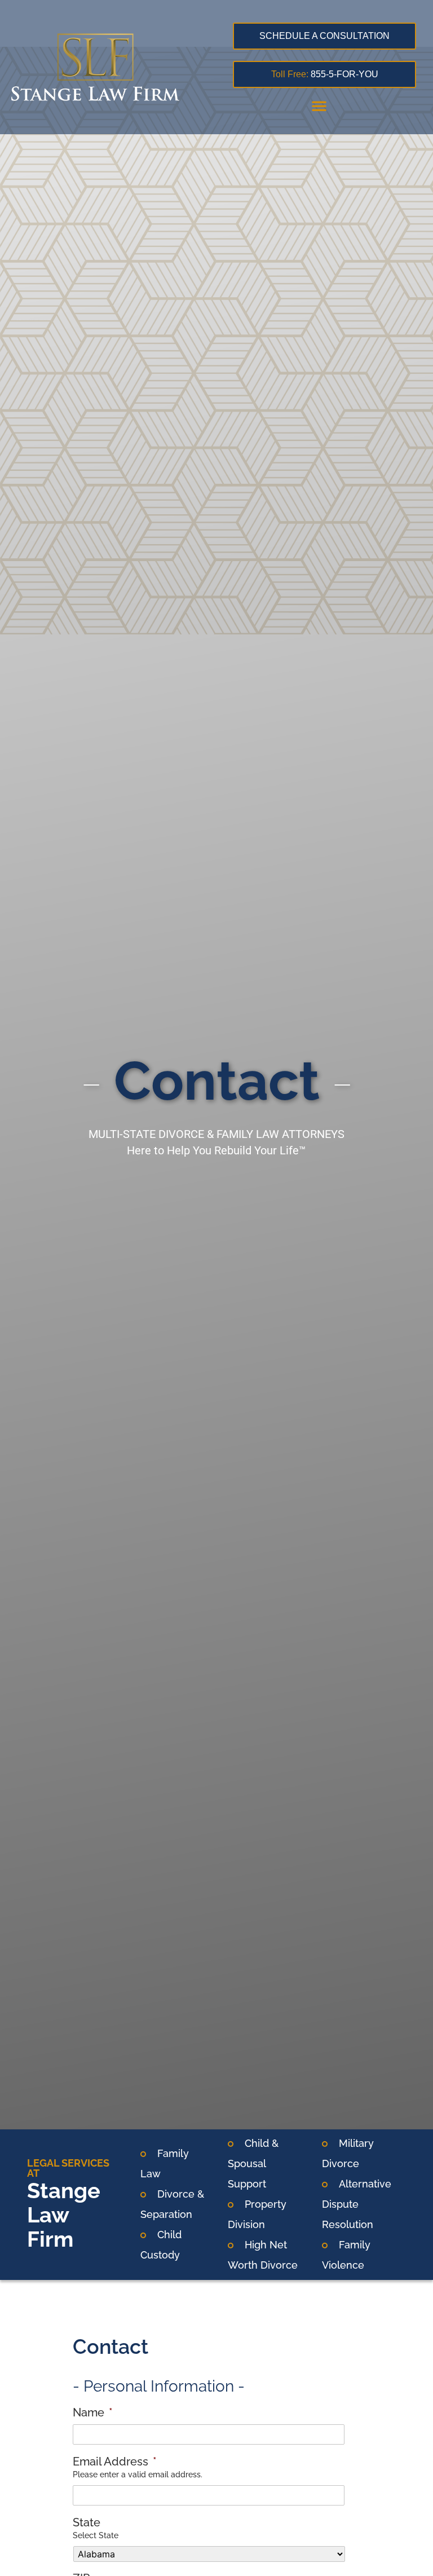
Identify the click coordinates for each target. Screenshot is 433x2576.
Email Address (115, 2462)
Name (93, 2412)
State (87, 2522)
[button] (319, 105)
